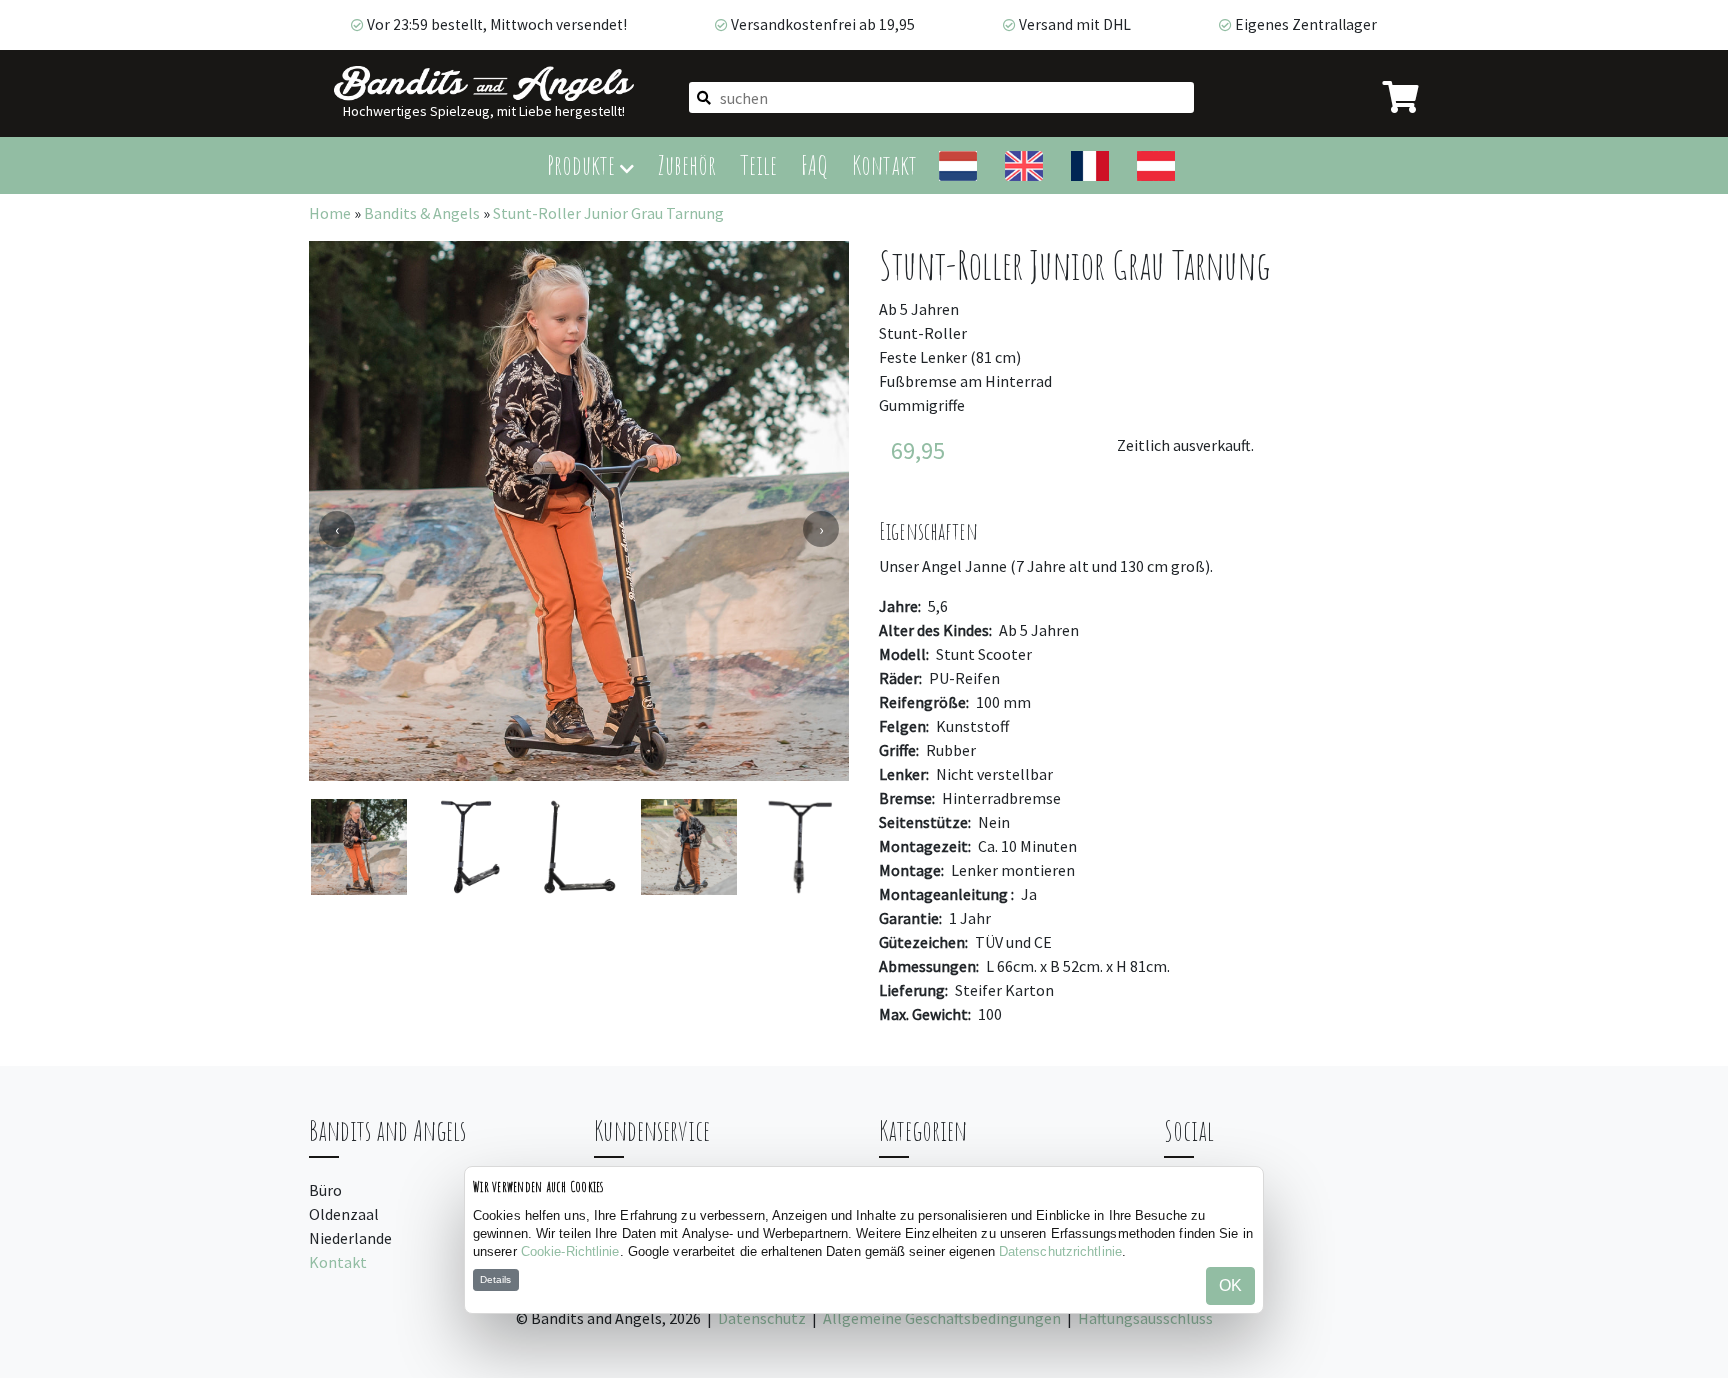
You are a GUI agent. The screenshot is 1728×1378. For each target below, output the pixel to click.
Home (330, 213)
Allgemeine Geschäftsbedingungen (942, 1318)
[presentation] (337, 529)
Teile (758, 164)
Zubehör (687, 164)
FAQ (814, 164)
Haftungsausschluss (1145, 1318)
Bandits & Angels (422, 213)
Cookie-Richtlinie (570, 1251)
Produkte (583, 164)
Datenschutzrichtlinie (1060, 1251)
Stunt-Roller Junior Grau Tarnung (608, 213)
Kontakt (884, 164)
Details (495, 1279)
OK (1230, 1285)
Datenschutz (762, 1318)
